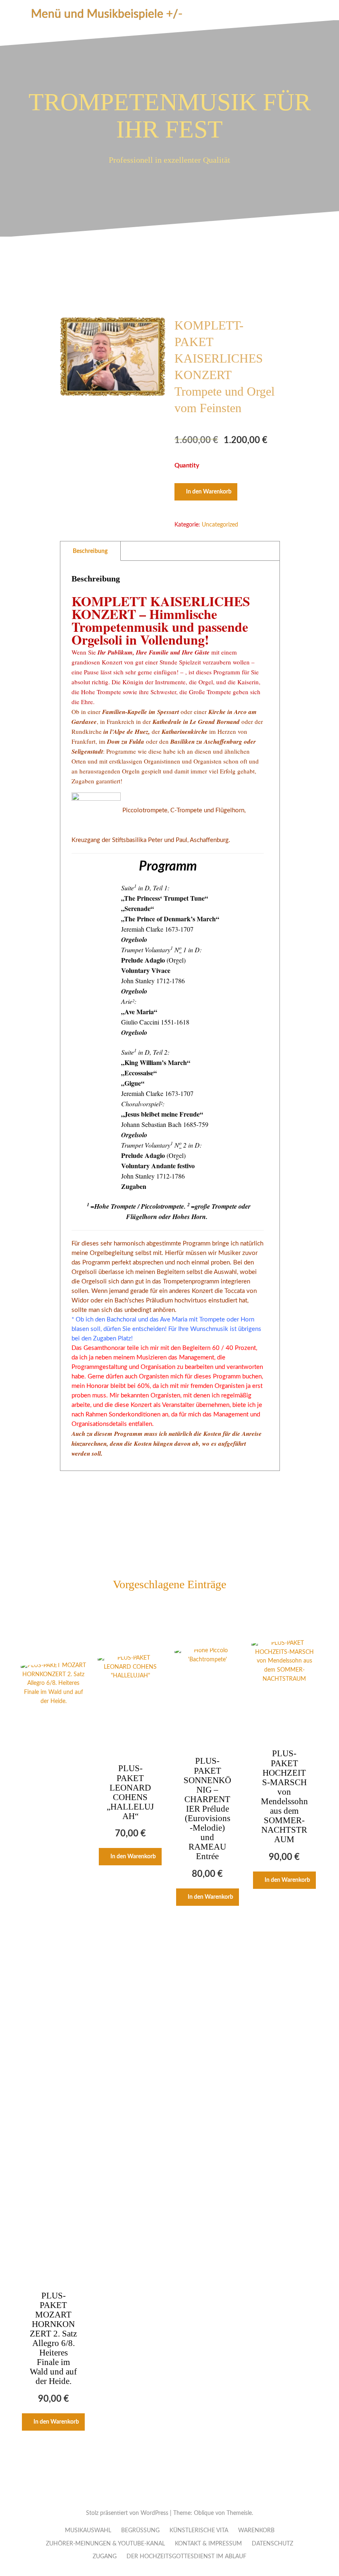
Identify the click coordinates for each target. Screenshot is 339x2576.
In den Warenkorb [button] (56, 2422)
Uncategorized (220, 525)
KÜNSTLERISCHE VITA (199, 2531)
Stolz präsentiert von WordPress (127, 2513)
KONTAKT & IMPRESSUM (208, 2544)
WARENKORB (256, 2531)
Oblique (204, 2513)
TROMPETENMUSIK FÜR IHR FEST (170, 116)
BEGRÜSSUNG (140, 2531)
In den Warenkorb (209, 492)
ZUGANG (105, 2557)
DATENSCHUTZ (272, 2544)
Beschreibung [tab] (90, 551)
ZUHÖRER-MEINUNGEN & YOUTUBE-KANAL (105, 2544)
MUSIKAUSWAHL (88, 2531)
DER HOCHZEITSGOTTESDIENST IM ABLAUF (186, 2557)
